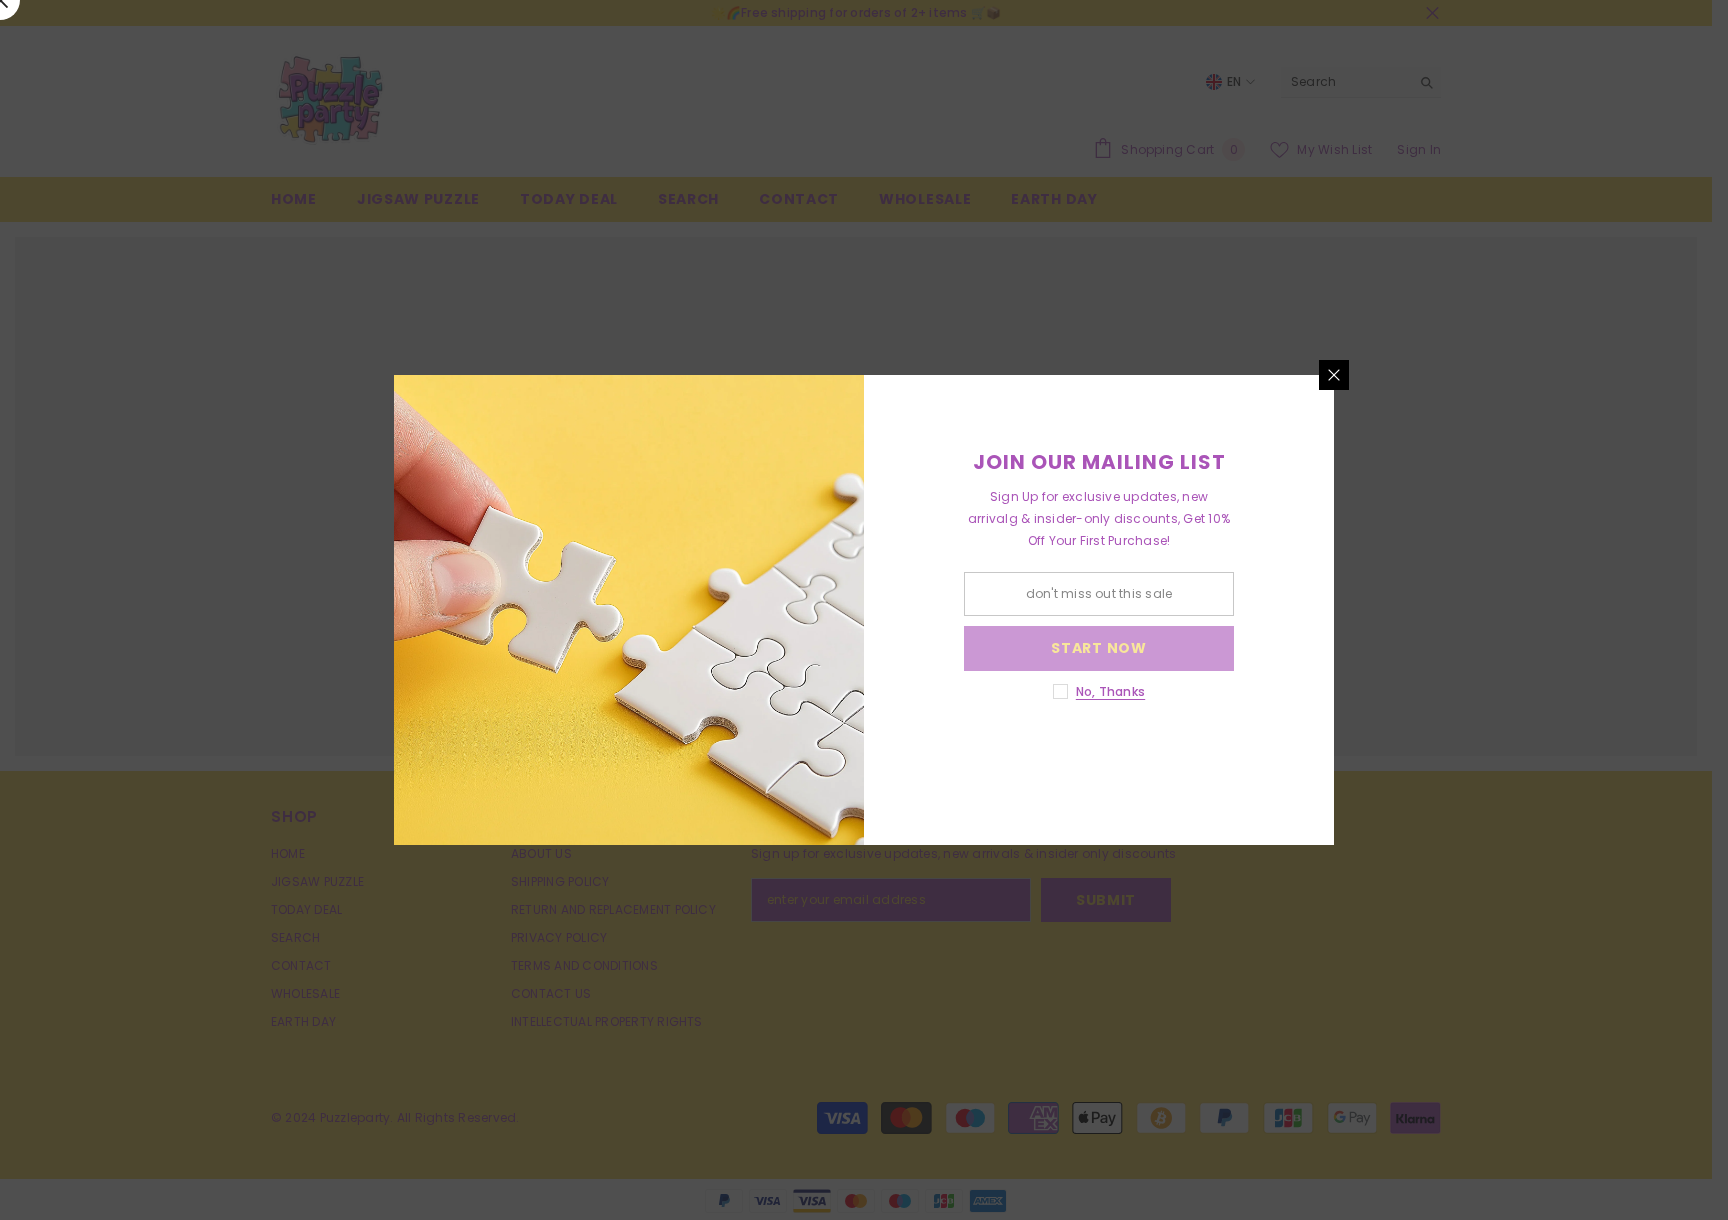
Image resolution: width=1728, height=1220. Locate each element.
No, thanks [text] (1110, 691)
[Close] (1334, 375)
